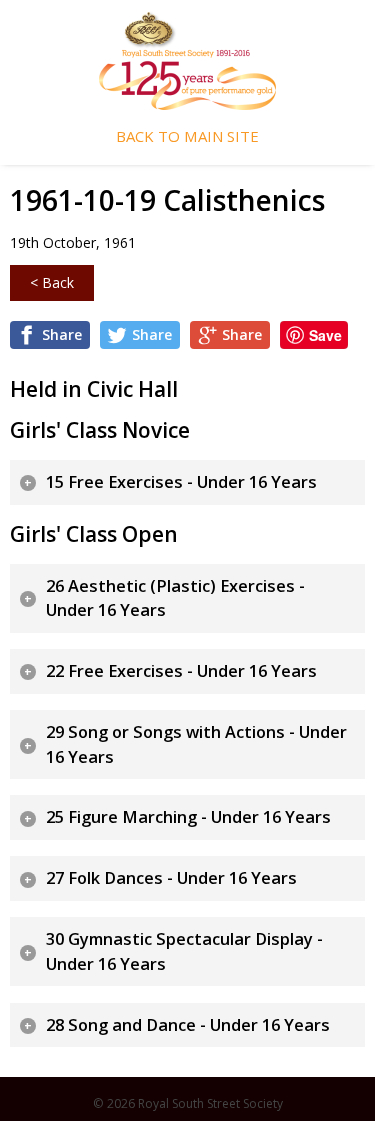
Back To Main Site (187, 136)
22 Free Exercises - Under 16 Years (181, 671)
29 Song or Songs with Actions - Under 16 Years (196, 744)
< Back (52, 282)
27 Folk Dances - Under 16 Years (171, 878)
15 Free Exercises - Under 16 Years (181, 482)
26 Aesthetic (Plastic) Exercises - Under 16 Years (175, 598)
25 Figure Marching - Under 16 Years (188, 817)
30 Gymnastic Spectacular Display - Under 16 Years (184, 951)
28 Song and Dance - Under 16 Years (188, 1025)
